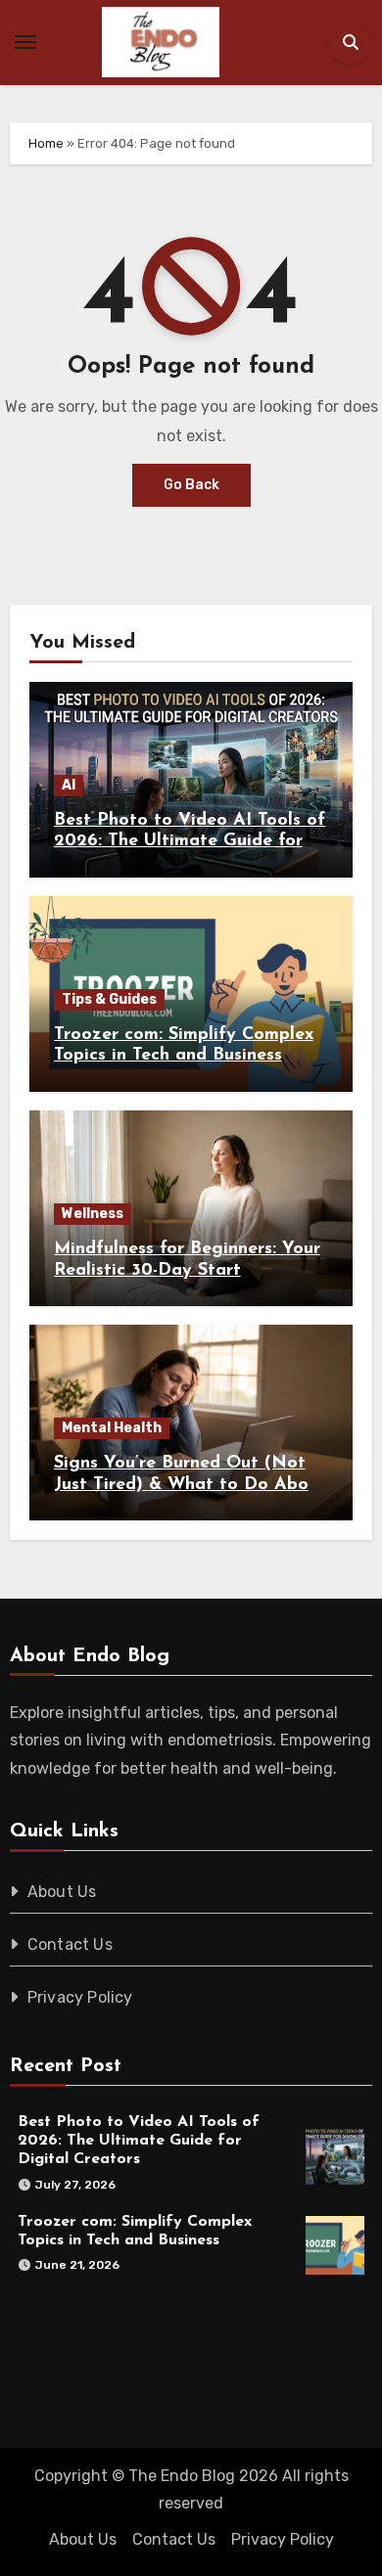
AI (69, 785)
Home (46, 143)
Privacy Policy (80, 1997)
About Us (62, 1892)
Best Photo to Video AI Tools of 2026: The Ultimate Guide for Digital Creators (190, 842)
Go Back (191, 485)
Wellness (93, 1214)
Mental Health (112, 1428)
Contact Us (70, 1944)
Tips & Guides (109, 999)
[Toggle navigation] (25, 42)
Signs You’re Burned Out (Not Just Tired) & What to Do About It (190, 1485)
